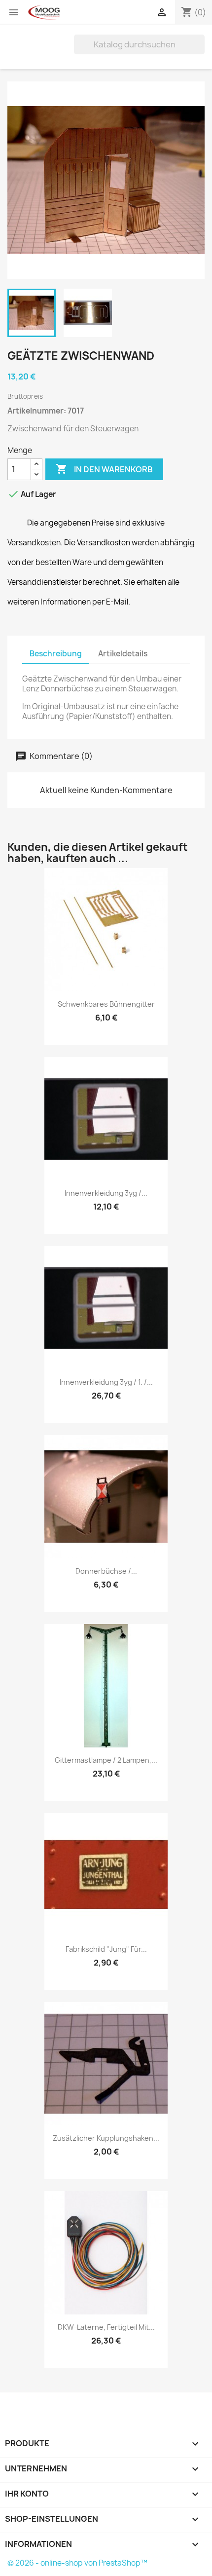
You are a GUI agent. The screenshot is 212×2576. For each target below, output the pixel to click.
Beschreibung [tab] (56, 654)
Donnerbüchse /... (106, 1571)
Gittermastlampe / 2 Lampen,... (106, 1760)
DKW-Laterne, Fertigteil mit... (106, 2327)
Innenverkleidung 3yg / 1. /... (106, 1382)
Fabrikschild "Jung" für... (106, 1949)
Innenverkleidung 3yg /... (106, 1193)
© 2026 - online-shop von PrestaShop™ (77, 2563)
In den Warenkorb (104, 469)
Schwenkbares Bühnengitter (106, 1004)
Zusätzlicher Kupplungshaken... (106, 2138)
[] (201, 51)
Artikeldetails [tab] (123, 654)
